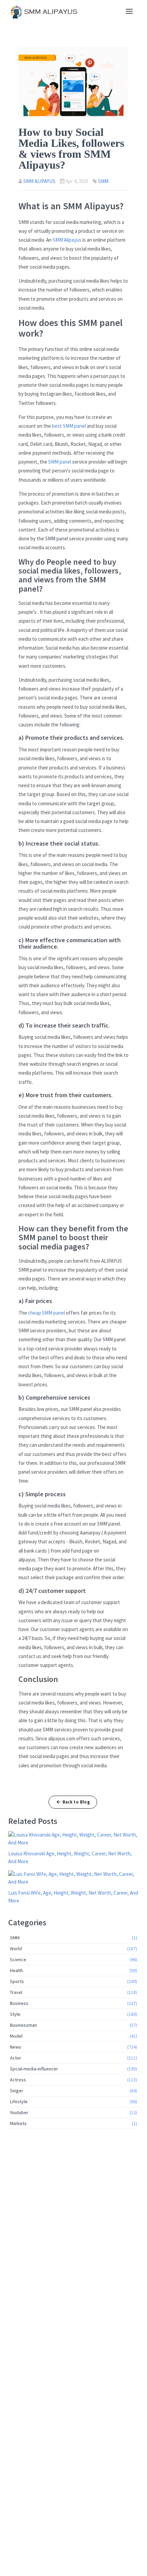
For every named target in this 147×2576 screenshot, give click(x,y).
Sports (73, 1981)
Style (73, 2014)
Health (73, 1970)
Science (73, 1959)
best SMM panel (69, 426)
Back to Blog (76, 1802)
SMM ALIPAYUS (39, 181)
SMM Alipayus (67, 240)
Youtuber (73, 2112)
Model (73, 2036)
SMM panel (60, 462)
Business (73, 2003)
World (73, 1949)
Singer (73, 2091)
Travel (73, 1992)
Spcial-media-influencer (73, 2069)
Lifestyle (73, 2101)
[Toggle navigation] (129, 12)
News (73, 2047)
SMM (103, 181)
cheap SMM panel (46, 1313)
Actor (73, 2058)
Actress (73, 2080)
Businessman (73, 2025)
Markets (73, 2123)
